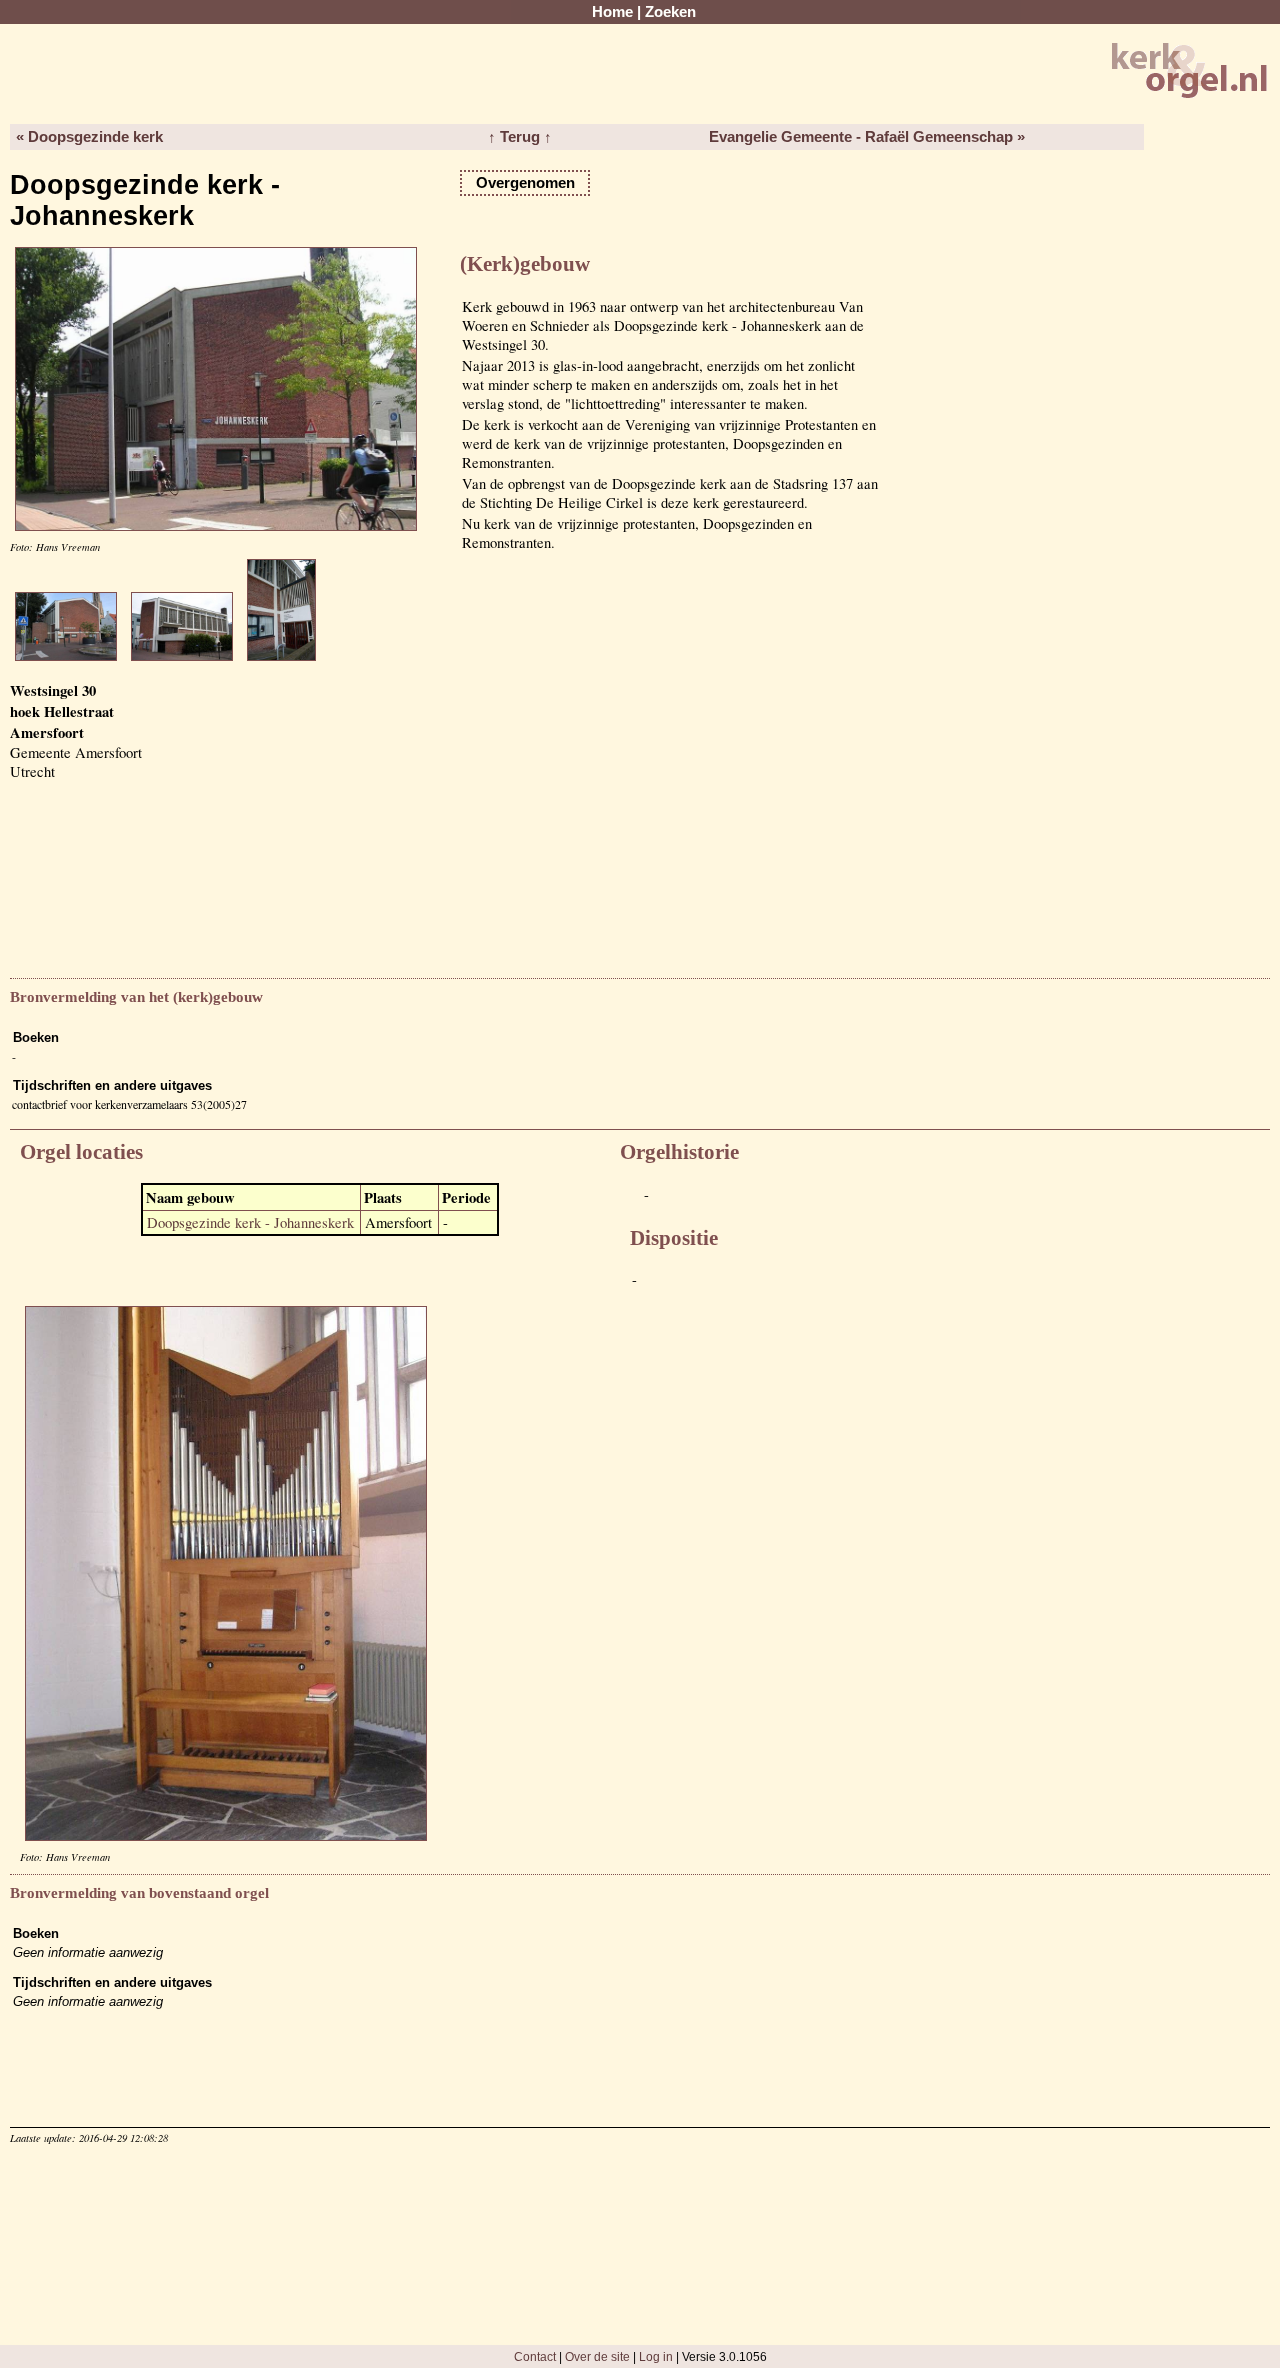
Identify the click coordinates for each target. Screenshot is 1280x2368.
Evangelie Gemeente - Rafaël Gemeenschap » (867, 137)
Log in (656, 2356)
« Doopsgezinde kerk (89, 137)
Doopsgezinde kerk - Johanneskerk (250, 1222)
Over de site (597, 2356)
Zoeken (670, 12)
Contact (535, 2356)
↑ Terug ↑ (520, 137)
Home (612, 12)
